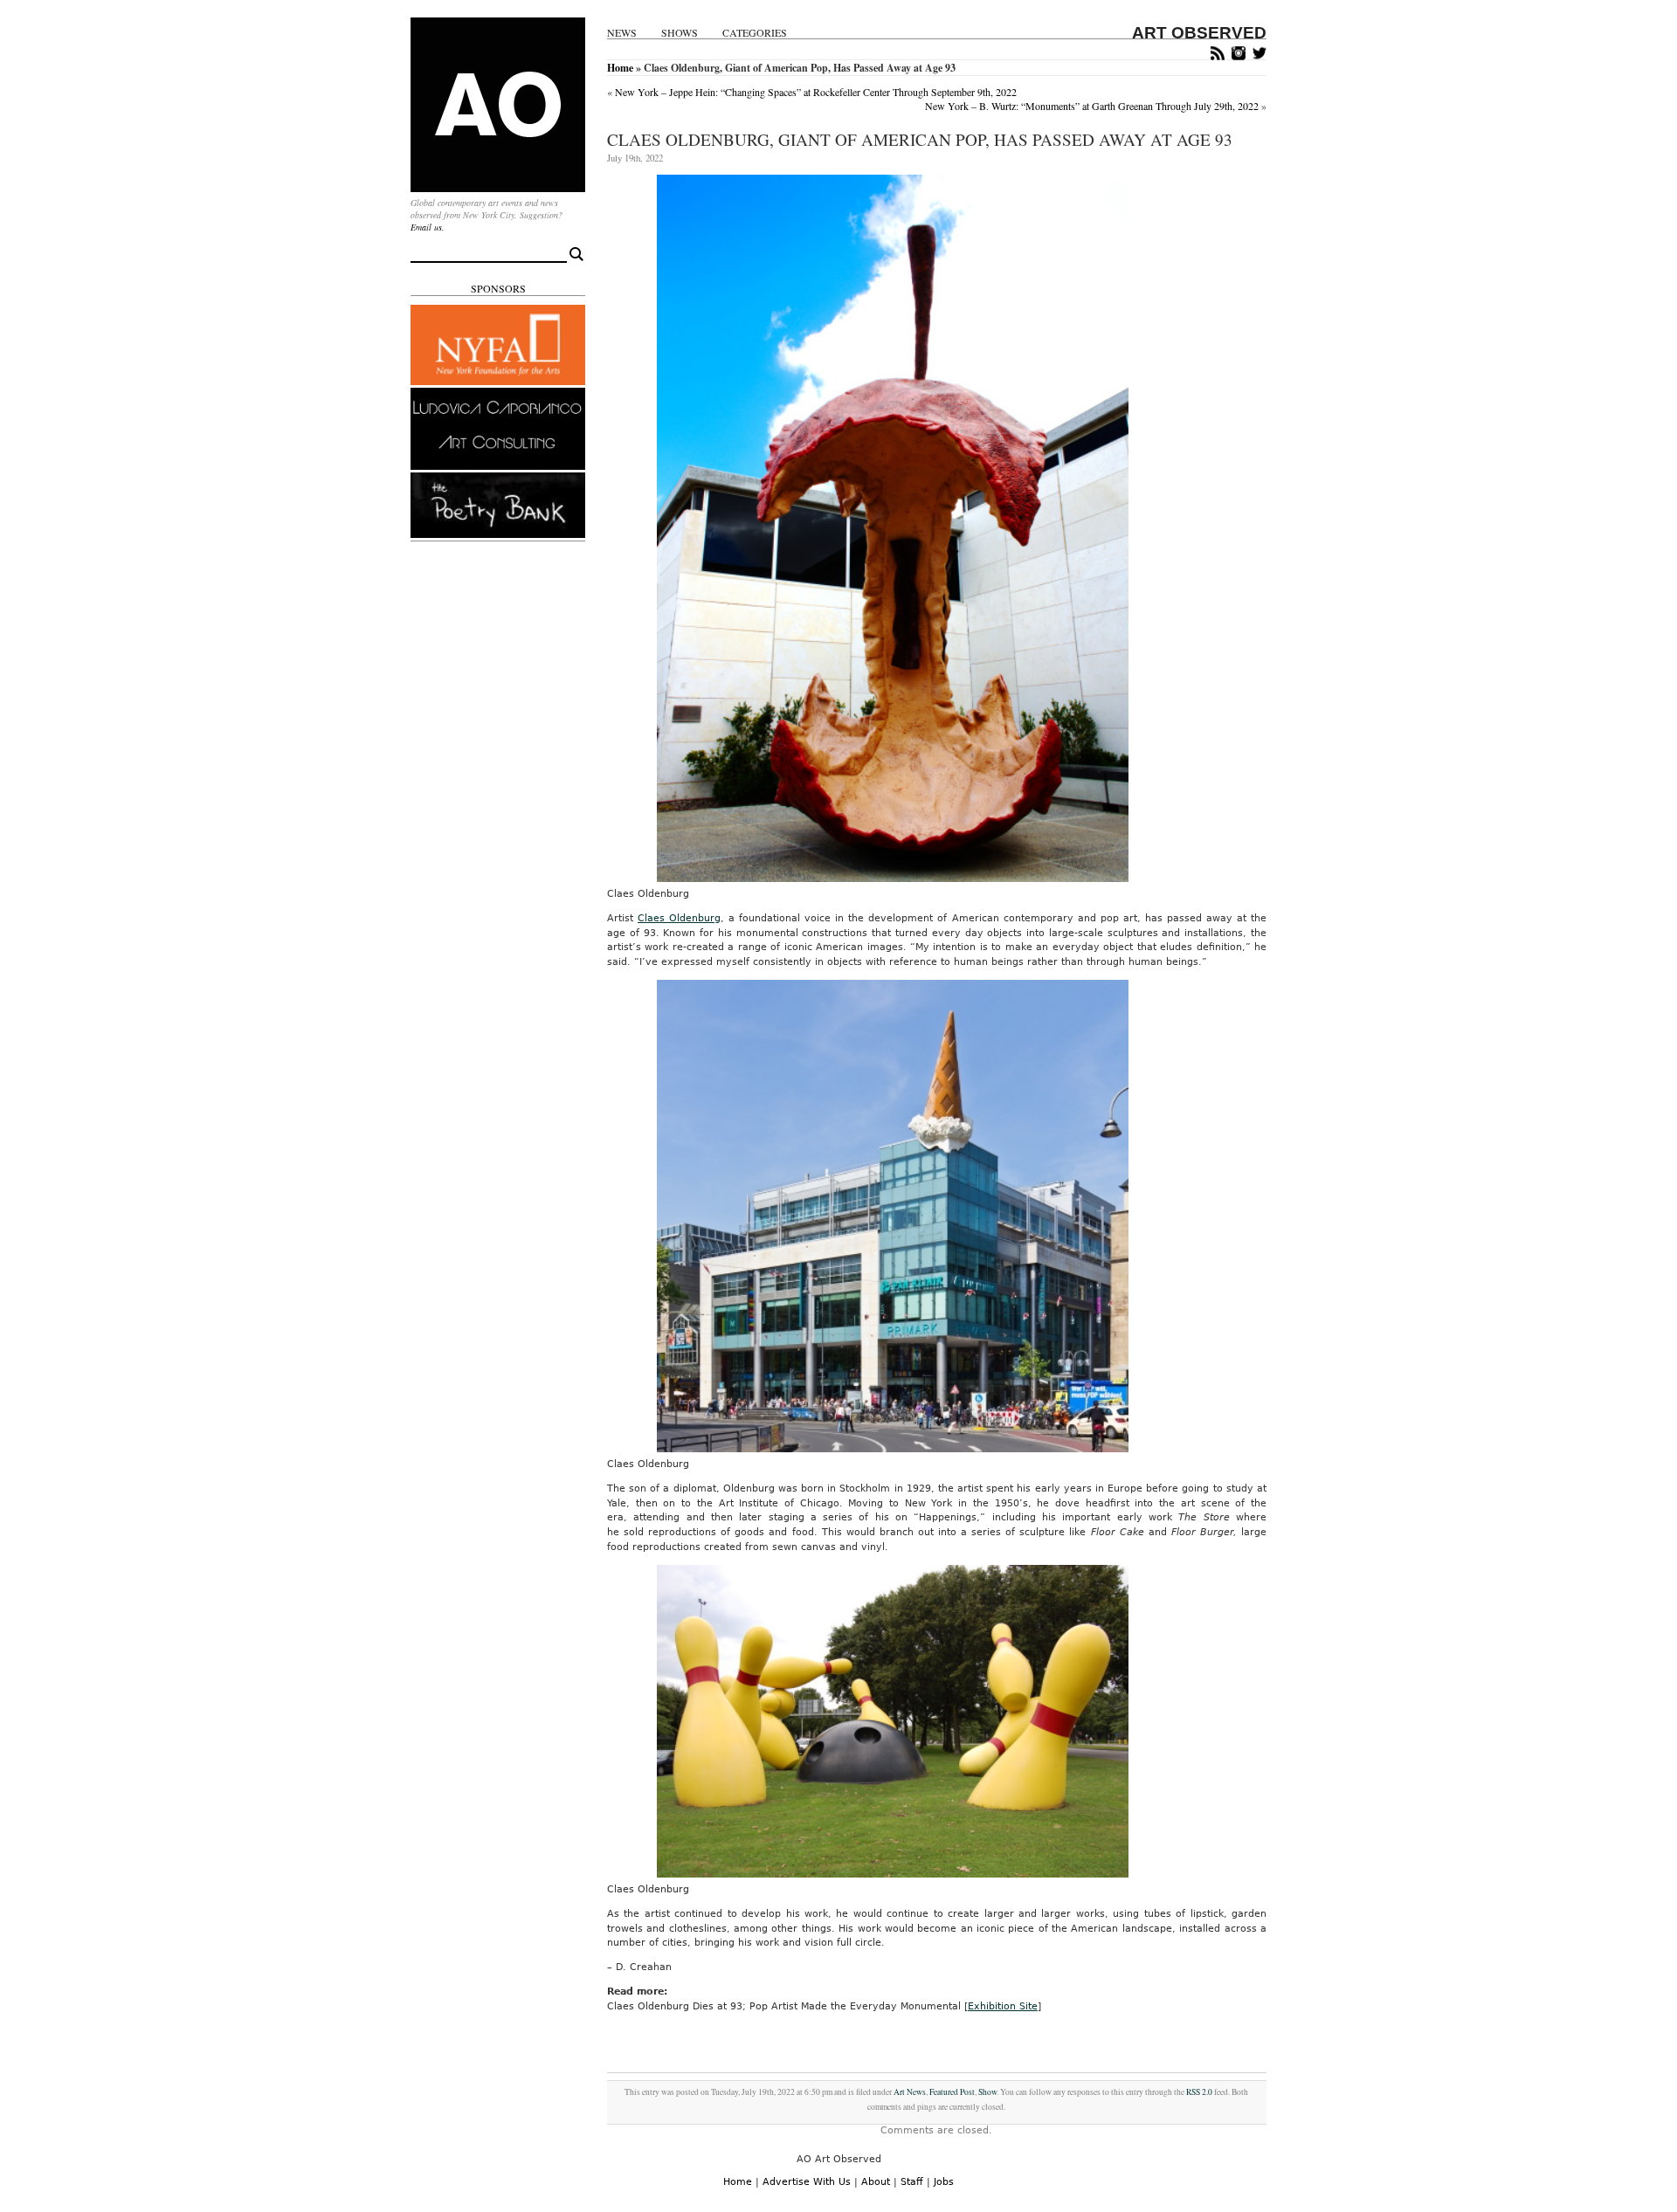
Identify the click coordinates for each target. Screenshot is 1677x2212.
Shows (680, 33)
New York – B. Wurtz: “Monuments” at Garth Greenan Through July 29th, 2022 (1092, 106)
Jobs (944, 2182)
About (876, 2182)
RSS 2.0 (1199, 2092)
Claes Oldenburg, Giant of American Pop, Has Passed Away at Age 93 (920, 139)
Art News (910, 2092)
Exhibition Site (1003, 2006)
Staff (912, 2182)
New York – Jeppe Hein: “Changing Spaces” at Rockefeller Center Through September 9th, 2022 (816, 92)
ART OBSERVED (1199, 33)
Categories (755, 33)
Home (620, 68)
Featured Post (952, 2092)
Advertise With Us (807, 2182)
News (622, 33)
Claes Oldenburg (679, 918)
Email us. (428, 227)
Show (987, 2092)
